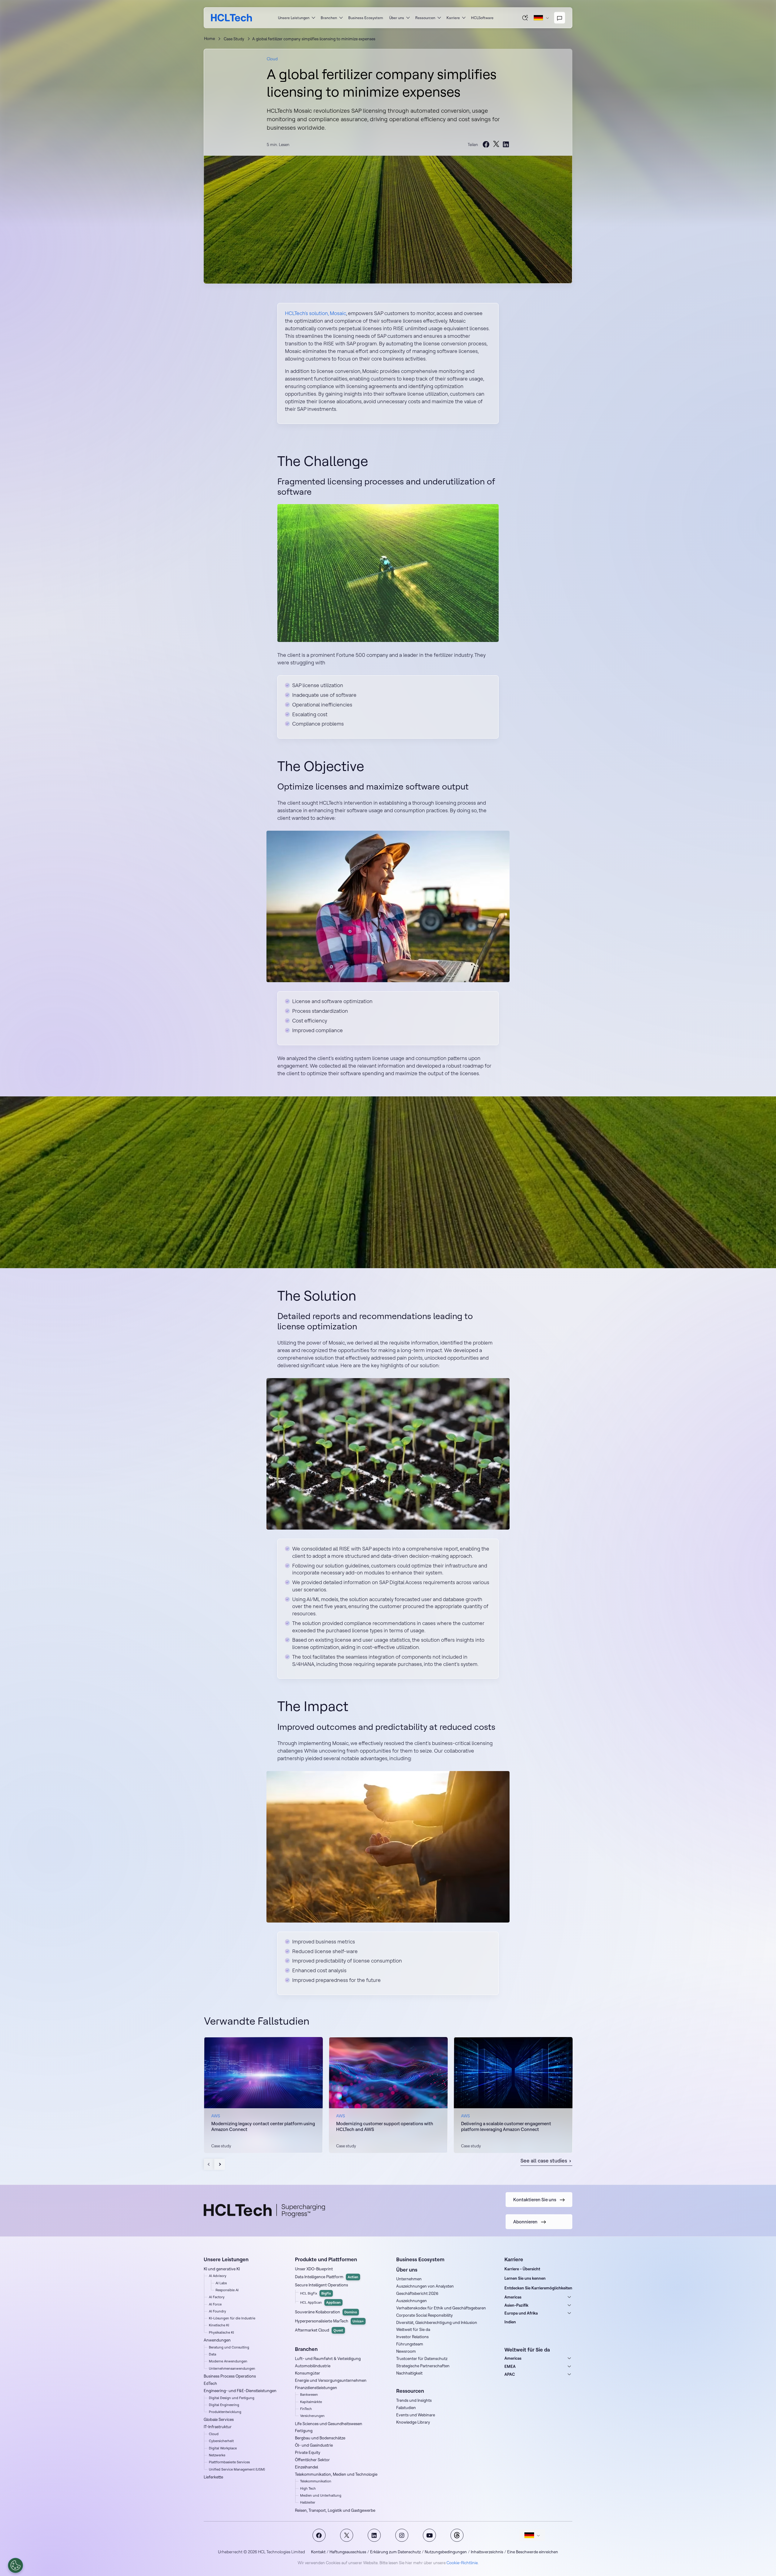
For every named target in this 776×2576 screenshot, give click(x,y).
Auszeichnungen (411, 2301)
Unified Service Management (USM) (237, 2469)
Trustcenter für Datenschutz (422, 2358)
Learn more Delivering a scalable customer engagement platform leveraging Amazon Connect (513, 2095)
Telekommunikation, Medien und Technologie (336, 2474)
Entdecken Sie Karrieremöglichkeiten (538, 2288)
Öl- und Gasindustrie (314, 2445)
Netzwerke (217, 2455)
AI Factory (217, 2297)
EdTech (210, 2383)
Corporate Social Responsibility (425, 2315)
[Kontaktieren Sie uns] (560, 18)
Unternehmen (409, 2279)
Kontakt (318, 2552)
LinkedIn (374, 2535)
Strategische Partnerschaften (423, 2366)
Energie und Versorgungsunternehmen (331, 2380)
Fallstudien (406, 2408)
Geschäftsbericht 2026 (417, 2293)
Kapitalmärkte (311, 2402)
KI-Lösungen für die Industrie (232, 2318)
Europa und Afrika (521, 2313)
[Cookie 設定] (15, 2565)
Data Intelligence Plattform (327, 2277)
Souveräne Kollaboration (326, 2312)
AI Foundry (217, 2311)
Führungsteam (410, 2344)
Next (220, 2164)
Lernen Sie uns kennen (525, 2278)
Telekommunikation (316, 2481)
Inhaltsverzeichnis (487, 2552)
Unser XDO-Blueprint (314, 2269)
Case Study (234, 39)
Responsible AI (227, 2290)
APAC (510, 2374)
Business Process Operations (230, 2376)
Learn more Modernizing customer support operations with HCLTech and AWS (388, 2095)
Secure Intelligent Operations (321, 2285)
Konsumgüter (308, 2373)
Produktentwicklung (225, 2412)
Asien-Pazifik (516, 2305)
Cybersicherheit (221, 2441)
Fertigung (304, 2431)
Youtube (429, 2535)
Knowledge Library (413, 2422)
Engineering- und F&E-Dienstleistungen (240, 2391)
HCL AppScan (320, 2302)
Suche (525, 18)
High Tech (308, 2488)
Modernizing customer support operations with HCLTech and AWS (385, 2127)
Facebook (319, 2535)
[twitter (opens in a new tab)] (496, 145)
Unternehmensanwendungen (232, 2368)
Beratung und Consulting (229, 2347)
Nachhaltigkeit (409, 2373)
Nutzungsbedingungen (446, 2552)
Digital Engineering (224, 2405)
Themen (457, 2535)
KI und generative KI (222, 2269)
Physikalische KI (221, 2332)
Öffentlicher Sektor (312, 2460)
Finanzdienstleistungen (316, 2388)
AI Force (215, 2304)
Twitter (347, 2535)
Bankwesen (309, 2395)
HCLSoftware (482, 18)
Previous (209, 2164)
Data (212, 2354)
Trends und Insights (414, 2400)
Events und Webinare (416, 2415)
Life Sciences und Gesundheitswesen (329, 2424)
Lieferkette (213, 2477)
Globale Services (219, 2419)
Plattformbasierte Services (229, 2462)
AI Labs (221, 2283)
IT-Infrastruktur (218, 2427)
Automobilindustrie (313, 2366)
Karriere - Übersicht (522, 2269)
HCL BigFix (316, 2293)
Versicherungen (312, 2416)
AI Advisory (218, 2276)
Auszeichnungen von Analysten (425, 2286)
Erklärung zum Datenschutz (395, 2552)
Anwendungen (217, 2340)
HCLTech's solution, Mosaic (316, 313)
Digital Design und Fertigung (232, 2398)
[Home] (231, 18)
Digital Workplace (223, 2448)
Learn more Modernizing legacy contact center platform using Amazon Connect (263, 2095)
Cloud (272, 59)
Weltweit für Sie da (413, 2329)
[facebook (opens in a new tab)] (486, 145)
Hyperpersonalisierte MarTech (329, 2321)
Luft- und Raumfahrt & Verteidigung (328, 2358)
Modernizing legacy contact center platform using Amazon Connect (263, 2127)
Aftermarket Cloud (319, 2330)
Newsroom (406, 2351)
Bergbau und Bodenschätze (320, 2438)
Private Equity (308, 2452)
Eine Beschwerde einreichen (533, 2552)
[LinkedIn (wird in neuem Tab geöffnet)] (506, 145)
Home (209, 38)
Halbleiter (308, 2502)
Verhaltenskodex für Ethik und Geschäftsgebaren (441, 2308)
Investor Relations (412, 2337)
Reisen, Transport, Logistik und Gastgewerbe (335, 2510)
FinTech (306, 2409)
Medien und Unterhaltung (321, 2495)
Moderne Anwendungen (228, 2361)
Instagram (402, 2535)
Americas (513, 2297)
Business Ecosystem (366, 18)
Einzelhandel (306, 2467)
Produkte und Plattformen (326, 2259)
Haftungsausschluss (348, 2552)
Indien (510, 2322)
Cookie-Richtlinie (462, 2563)
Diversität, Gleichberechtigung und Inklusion (437, 2322)
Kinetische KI (219, 2325)
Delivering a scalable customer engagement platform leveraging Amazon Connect (506, 2127)
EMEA (510, 2366)
